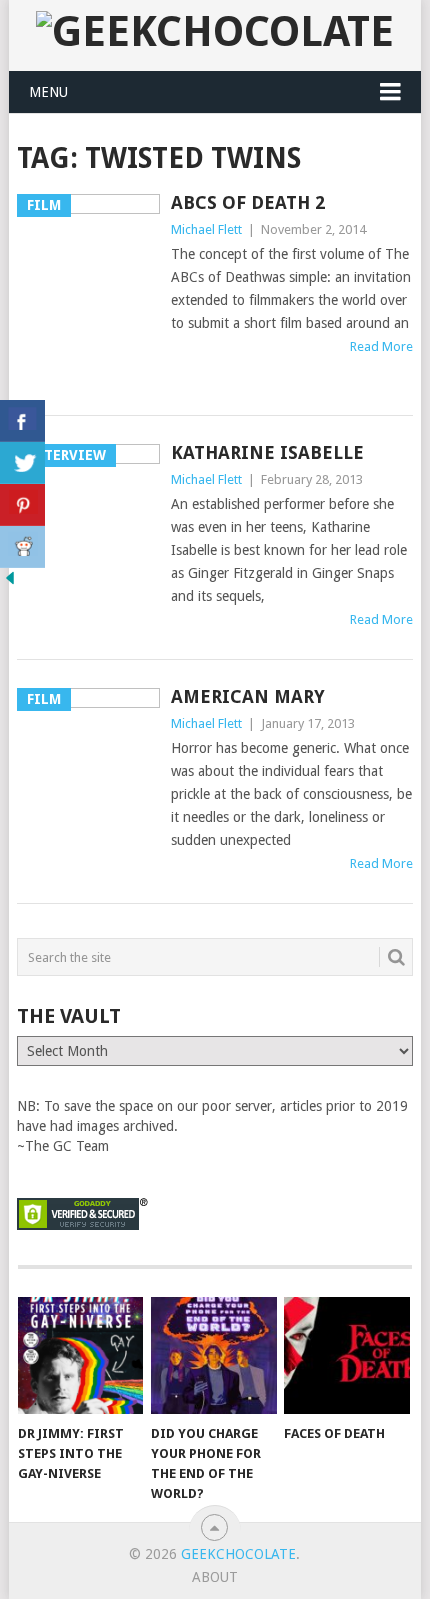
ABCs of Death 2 (248, 202)
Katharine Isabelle (267, 452)
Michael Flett (206, 229)
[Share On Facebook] (22, 421)
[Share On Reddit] (22, 547)
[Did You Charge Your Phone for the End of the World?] (213, 1355)
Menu (48, 92)
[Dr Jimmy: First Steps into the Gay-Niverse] (80, 1355)
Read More (381, 346)
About (215, 1577)
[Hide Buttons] (10, 583)
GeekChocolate (238, 1554)
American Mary (248, 696)
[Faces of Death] (346, 1355)
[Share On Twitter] (22, 463)
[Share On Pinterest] (22, 505)
